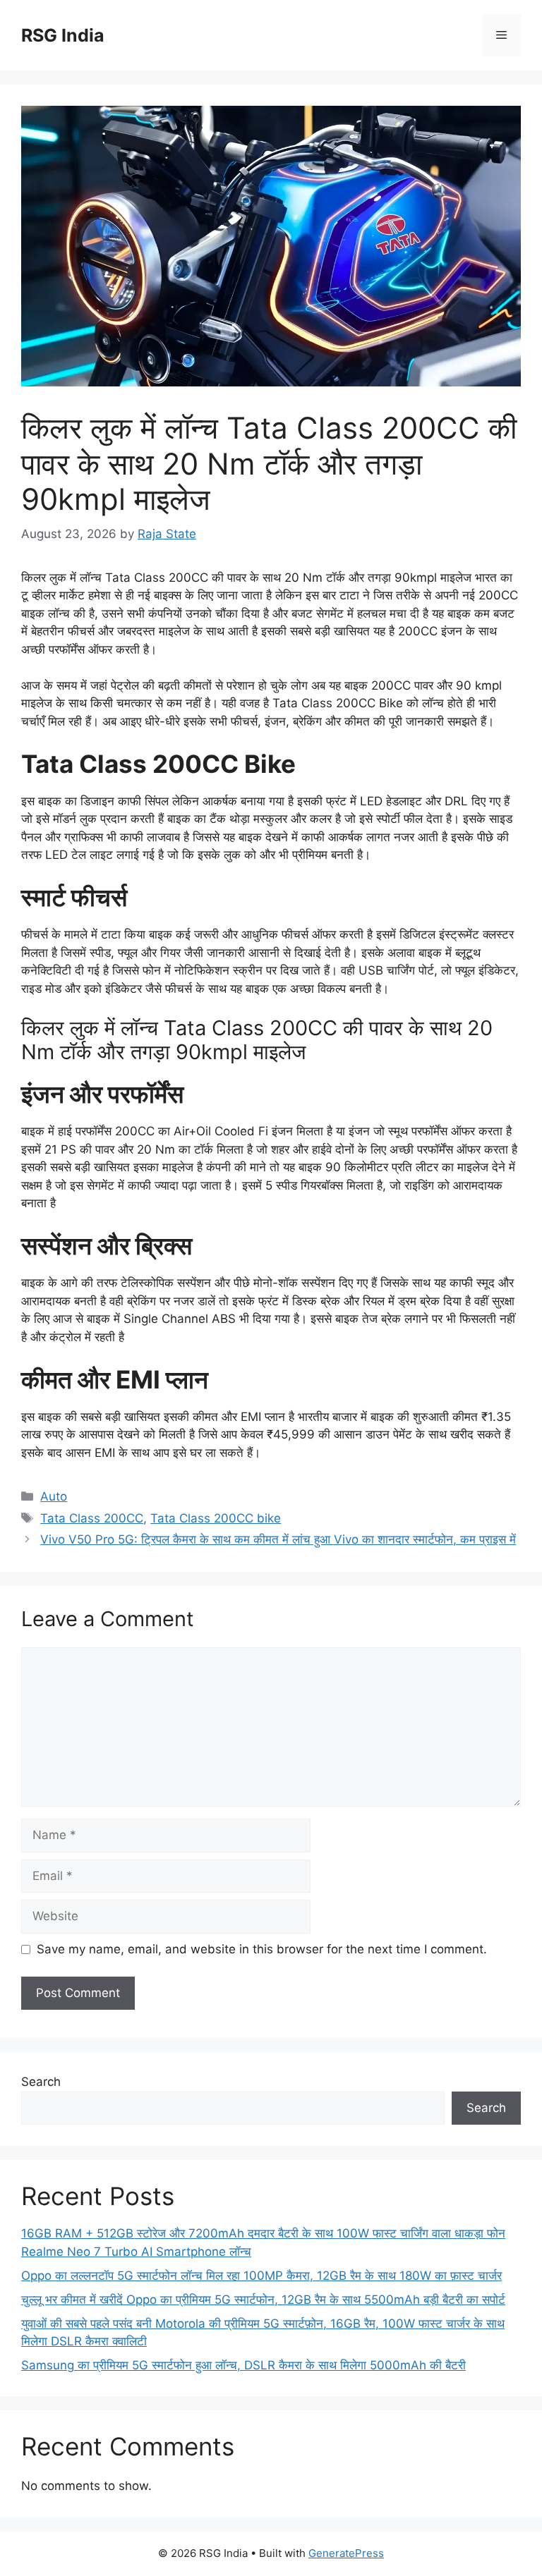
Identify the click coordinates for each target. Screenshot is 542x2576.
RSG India (63, 35)
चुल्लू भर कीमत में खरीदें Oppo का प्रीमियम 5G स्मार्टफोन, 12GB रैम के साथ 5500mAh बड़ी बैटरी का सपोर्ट (263, 2300)
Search (41, 2082)
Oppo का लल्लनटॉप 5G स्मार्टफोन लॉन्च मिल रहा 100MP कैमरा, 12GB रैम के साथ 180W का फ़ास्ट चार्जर (261, 2276)
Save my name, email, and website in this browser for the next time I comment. (262, 1949)
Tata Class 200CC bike (216, 1518)
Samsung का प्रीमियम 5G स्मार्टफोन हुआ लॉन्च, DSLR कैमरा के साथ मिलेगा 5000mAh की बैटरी (243, 2365)
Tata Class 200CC (92, 1518)
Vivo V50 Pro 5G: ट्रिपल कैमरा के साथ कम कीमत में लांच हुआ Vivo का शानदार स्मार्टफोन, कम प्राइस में (278, 1539)
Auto (54, 1496)
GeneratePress (346, 2553)
